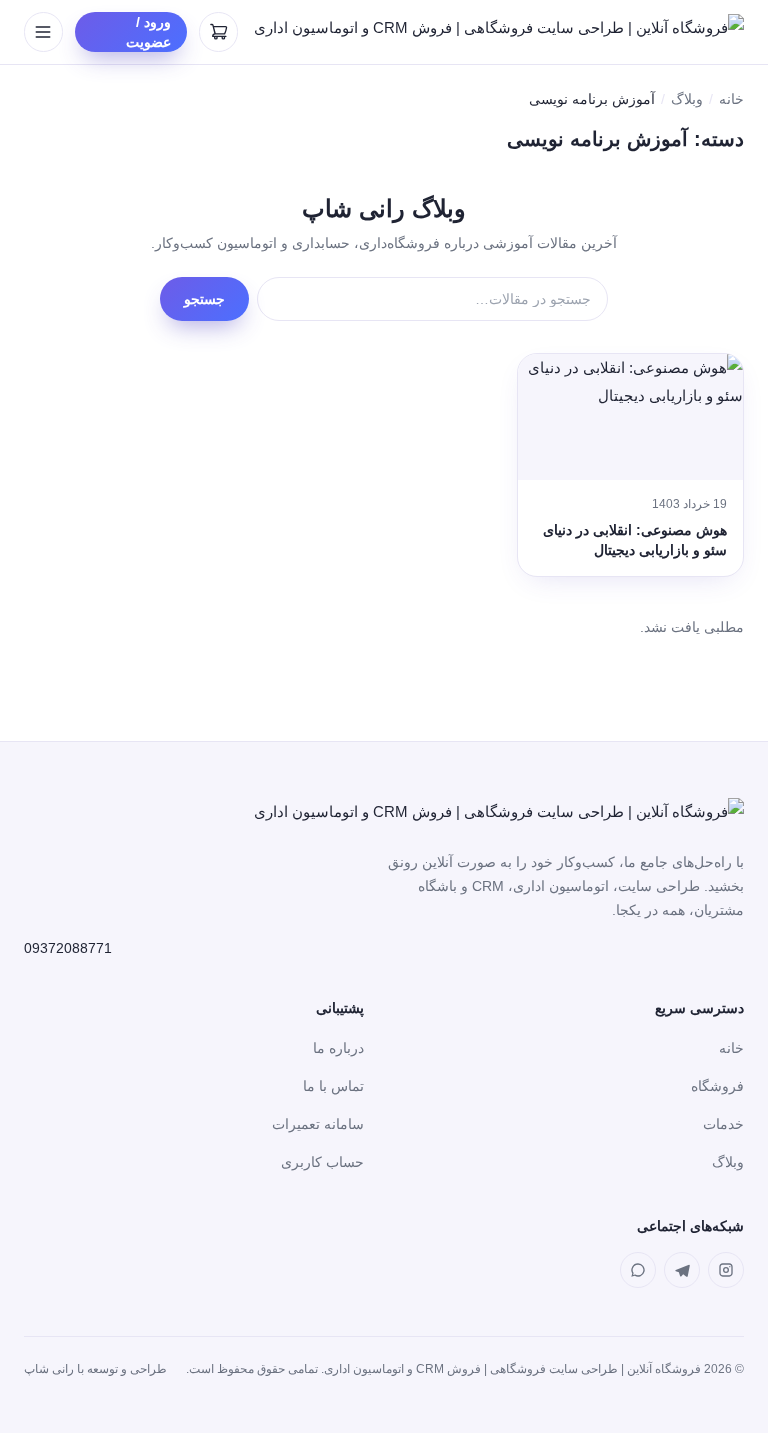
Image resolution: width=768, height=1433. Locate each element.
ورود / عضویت (148, 32)
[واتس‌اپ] (638, 1270)
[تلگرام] (682, 1270)
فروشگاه (717, 1086)
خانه (731, 99)
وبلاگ (687, 99)
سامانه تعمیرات (318, 1124)
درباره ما (338, 1048)
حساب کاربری (322, 1162)
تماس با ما (333, 1086)
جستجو (204, 299)
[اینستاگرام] (726, 1270)
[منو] (43, 32)
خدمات (723, 1124)
